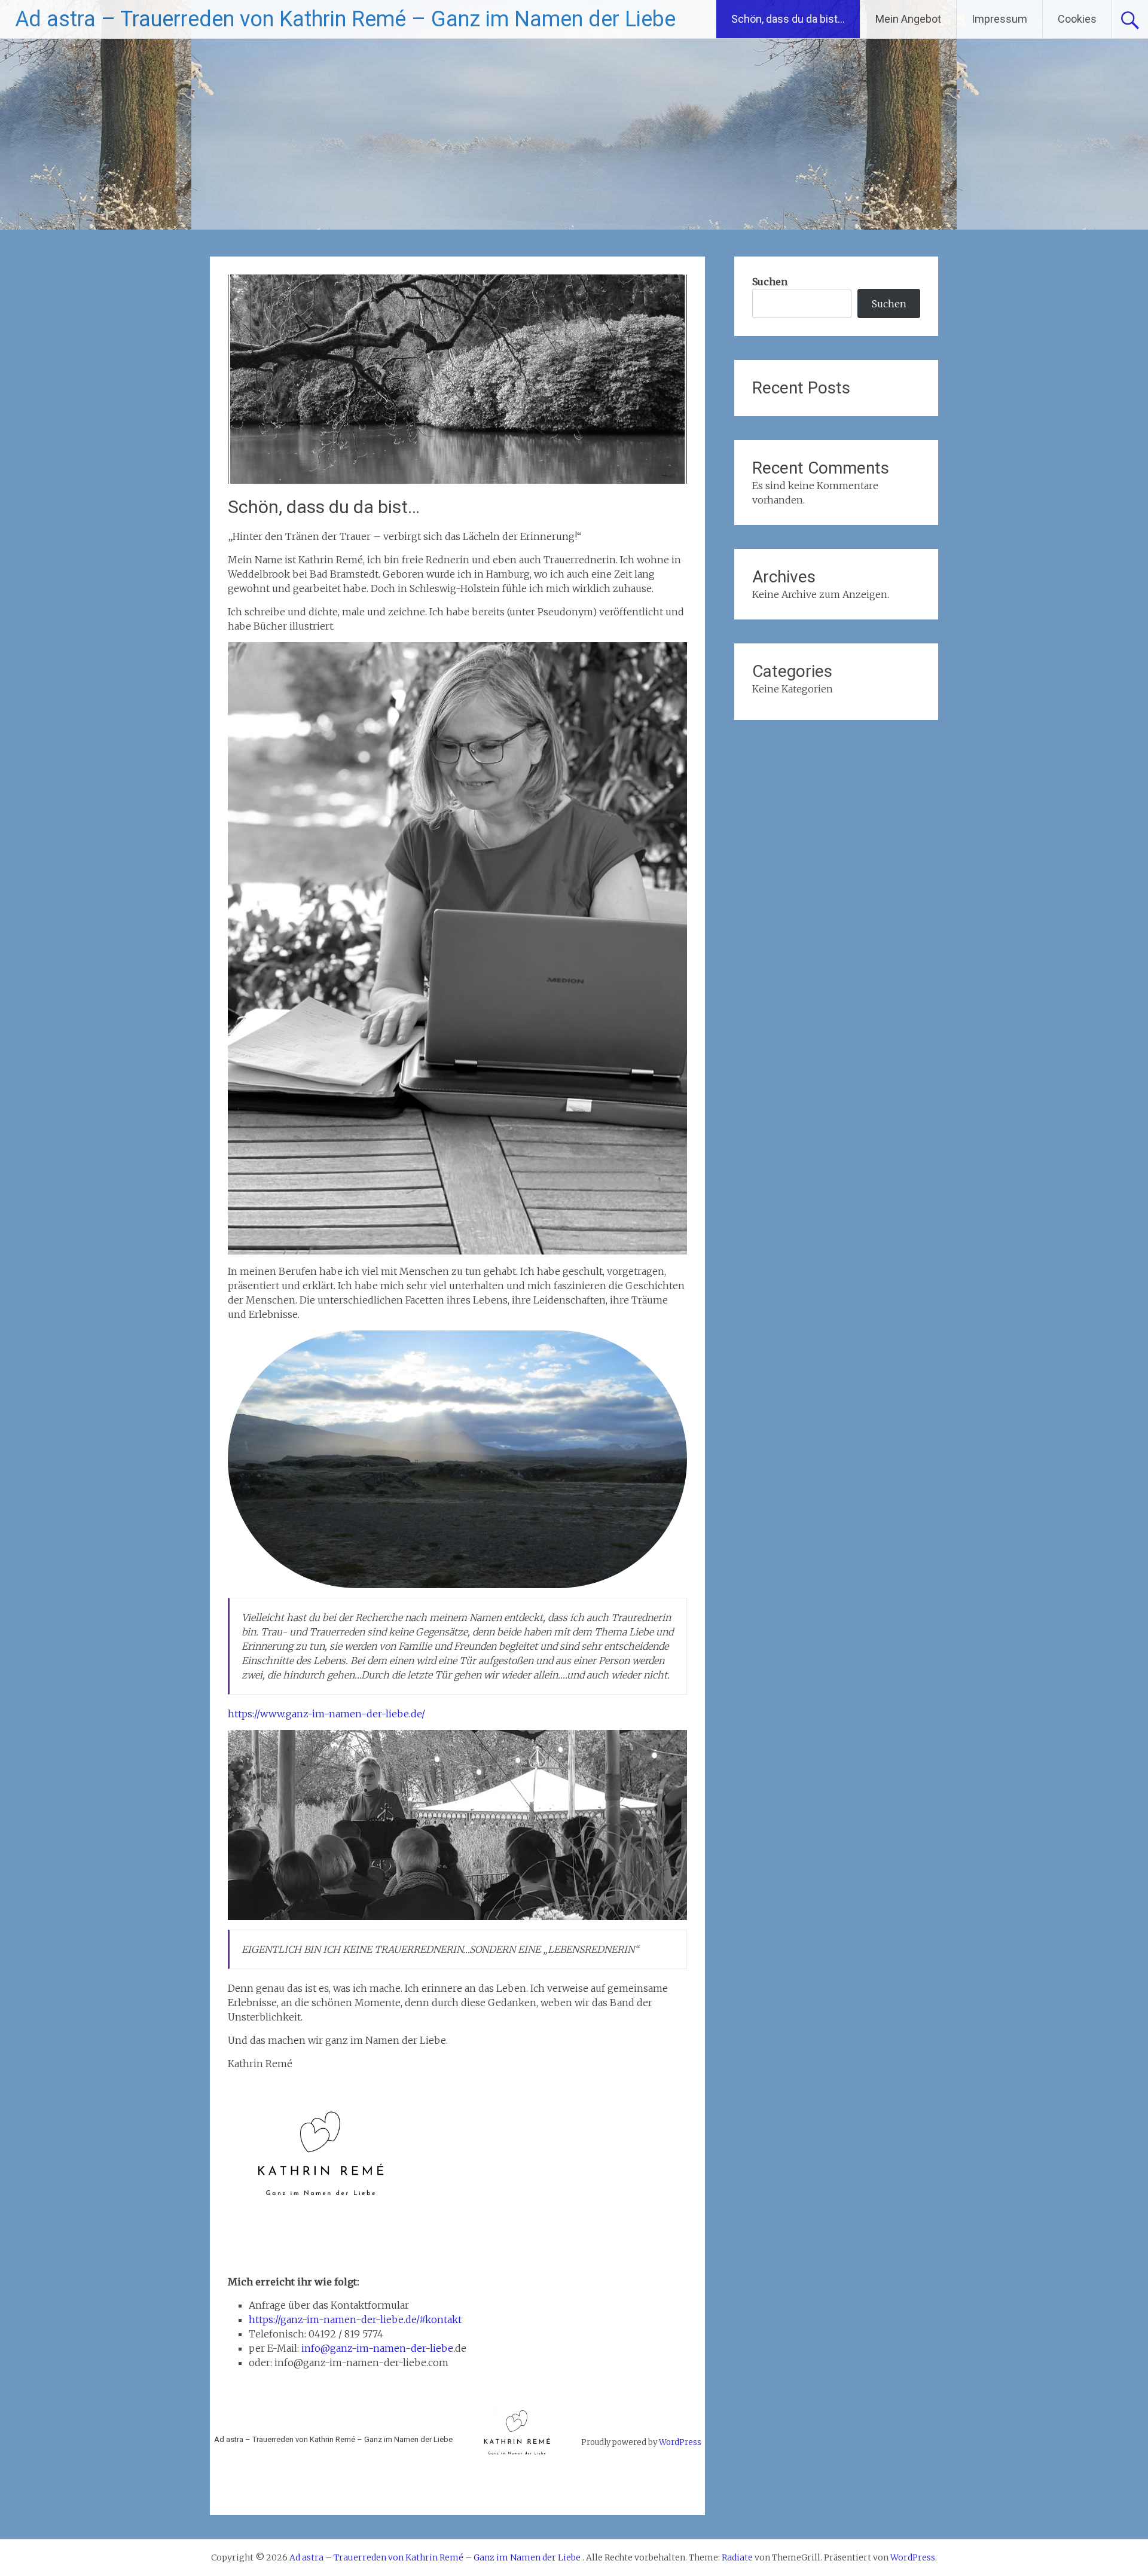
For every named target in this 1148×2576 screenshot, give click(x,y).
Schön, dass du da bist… (788, 19)
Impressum (999, 19)
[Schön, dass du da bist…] (457, 480)
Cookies (1077, 19)
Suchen (770, 282)
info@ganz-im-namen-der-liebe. (378, 2348)
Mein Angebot (908, 19)
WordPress (680, 2442)
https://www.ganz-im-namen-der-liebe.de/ (326, 1714)
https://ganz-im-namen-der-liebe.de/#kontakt (355, 2319)
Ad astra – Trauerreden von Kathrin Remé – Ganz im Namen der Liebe (345, 19)
